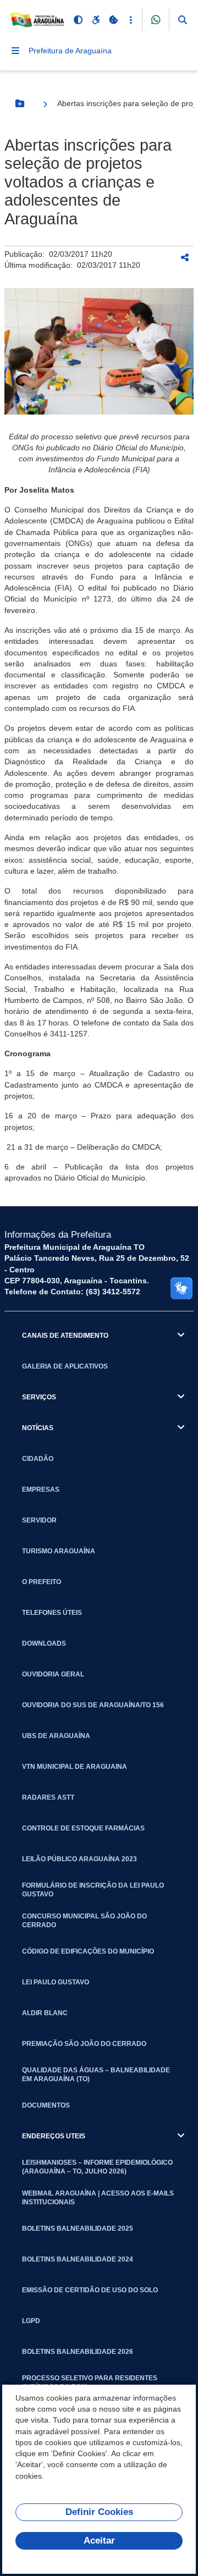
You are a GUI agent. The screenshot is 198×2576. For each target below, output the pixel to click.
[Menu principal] (15, 51)
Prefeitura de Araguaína (70, 51)
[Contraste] (78, 20)
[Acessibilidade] (96, 20)
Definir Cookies (99, 2512)
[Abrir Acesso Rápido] (131, 20)
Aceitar (99, 2541)
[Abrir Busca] (183, 20)
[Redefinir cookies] (113, 20)
